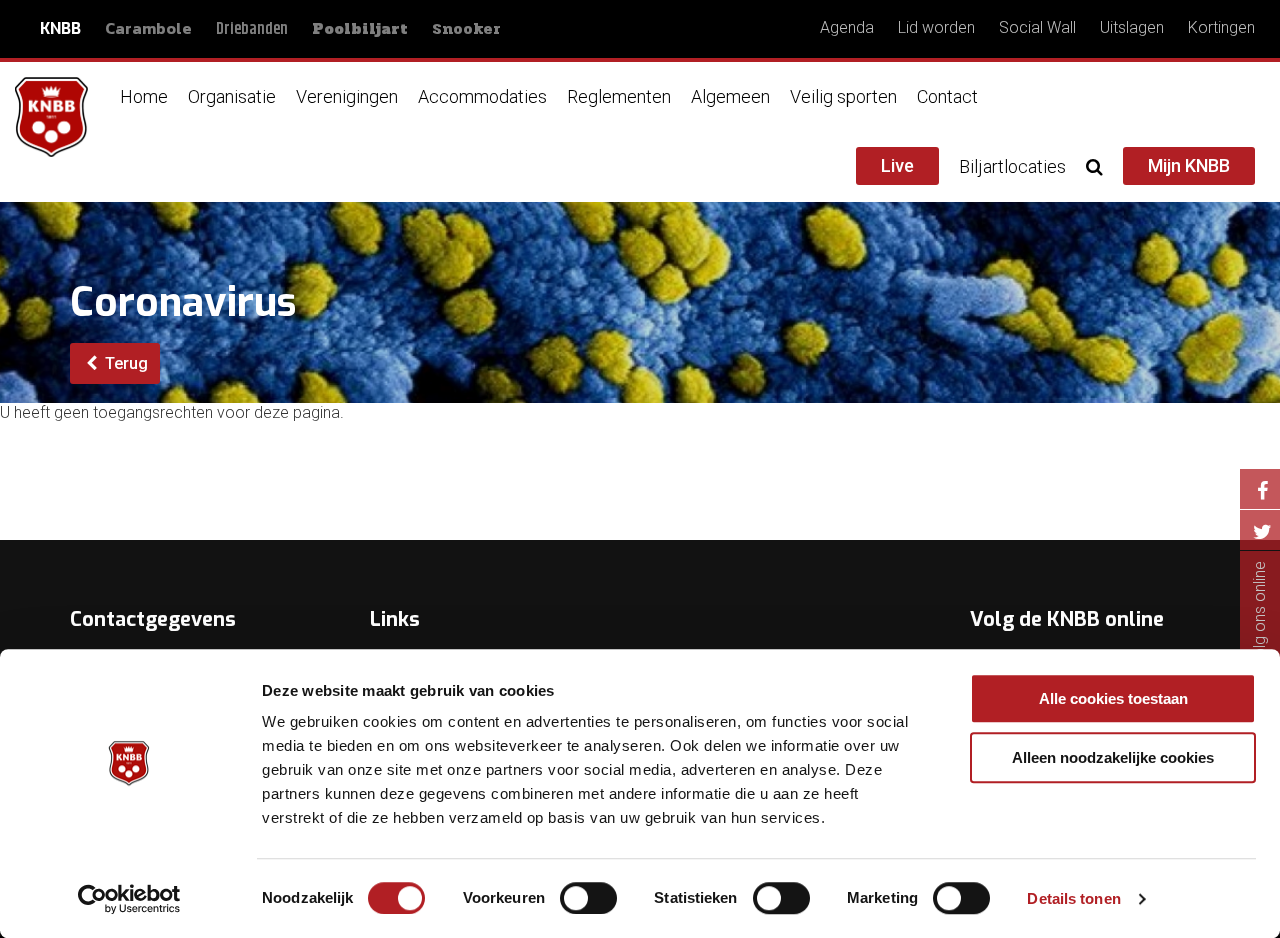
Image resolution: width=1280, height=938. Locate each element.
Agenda (847, 27)
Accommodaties (482, 96)
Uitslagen (1132, 27)
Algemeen (730, 96)
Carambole (148, 28)
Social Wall (1037, 27)
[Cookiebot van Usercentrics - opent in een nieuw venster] (129, 899)
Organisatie (232, 96)
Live (897, 165)
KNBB (60, 28)
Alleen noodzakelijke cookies (1113, 757)
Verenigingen (347, 96)
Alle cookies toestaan (1113, 698)
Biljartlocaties (1012, 166)
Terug (124, 363)
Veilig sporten (843, 96)
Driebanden (252, 29)
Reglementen (619, 96)
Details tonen (1073, 898)
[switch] (588, 898)
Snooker (466, 28)
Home (144, 96)
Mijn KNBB (1189, 165)
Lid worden (936, 27)
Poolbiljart (360, 29)
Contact (947, 96)
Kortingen (1221, 27)
